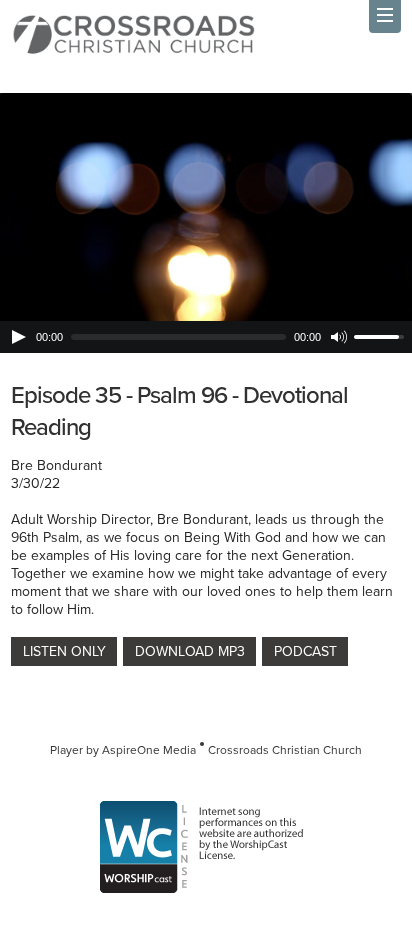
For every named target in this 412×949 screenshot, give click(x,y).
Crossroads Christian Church (285, 749)
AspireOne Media (149, 749)
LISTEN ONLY (64, 651)
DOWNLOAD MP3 (190, 651)
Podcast (305, 651)
